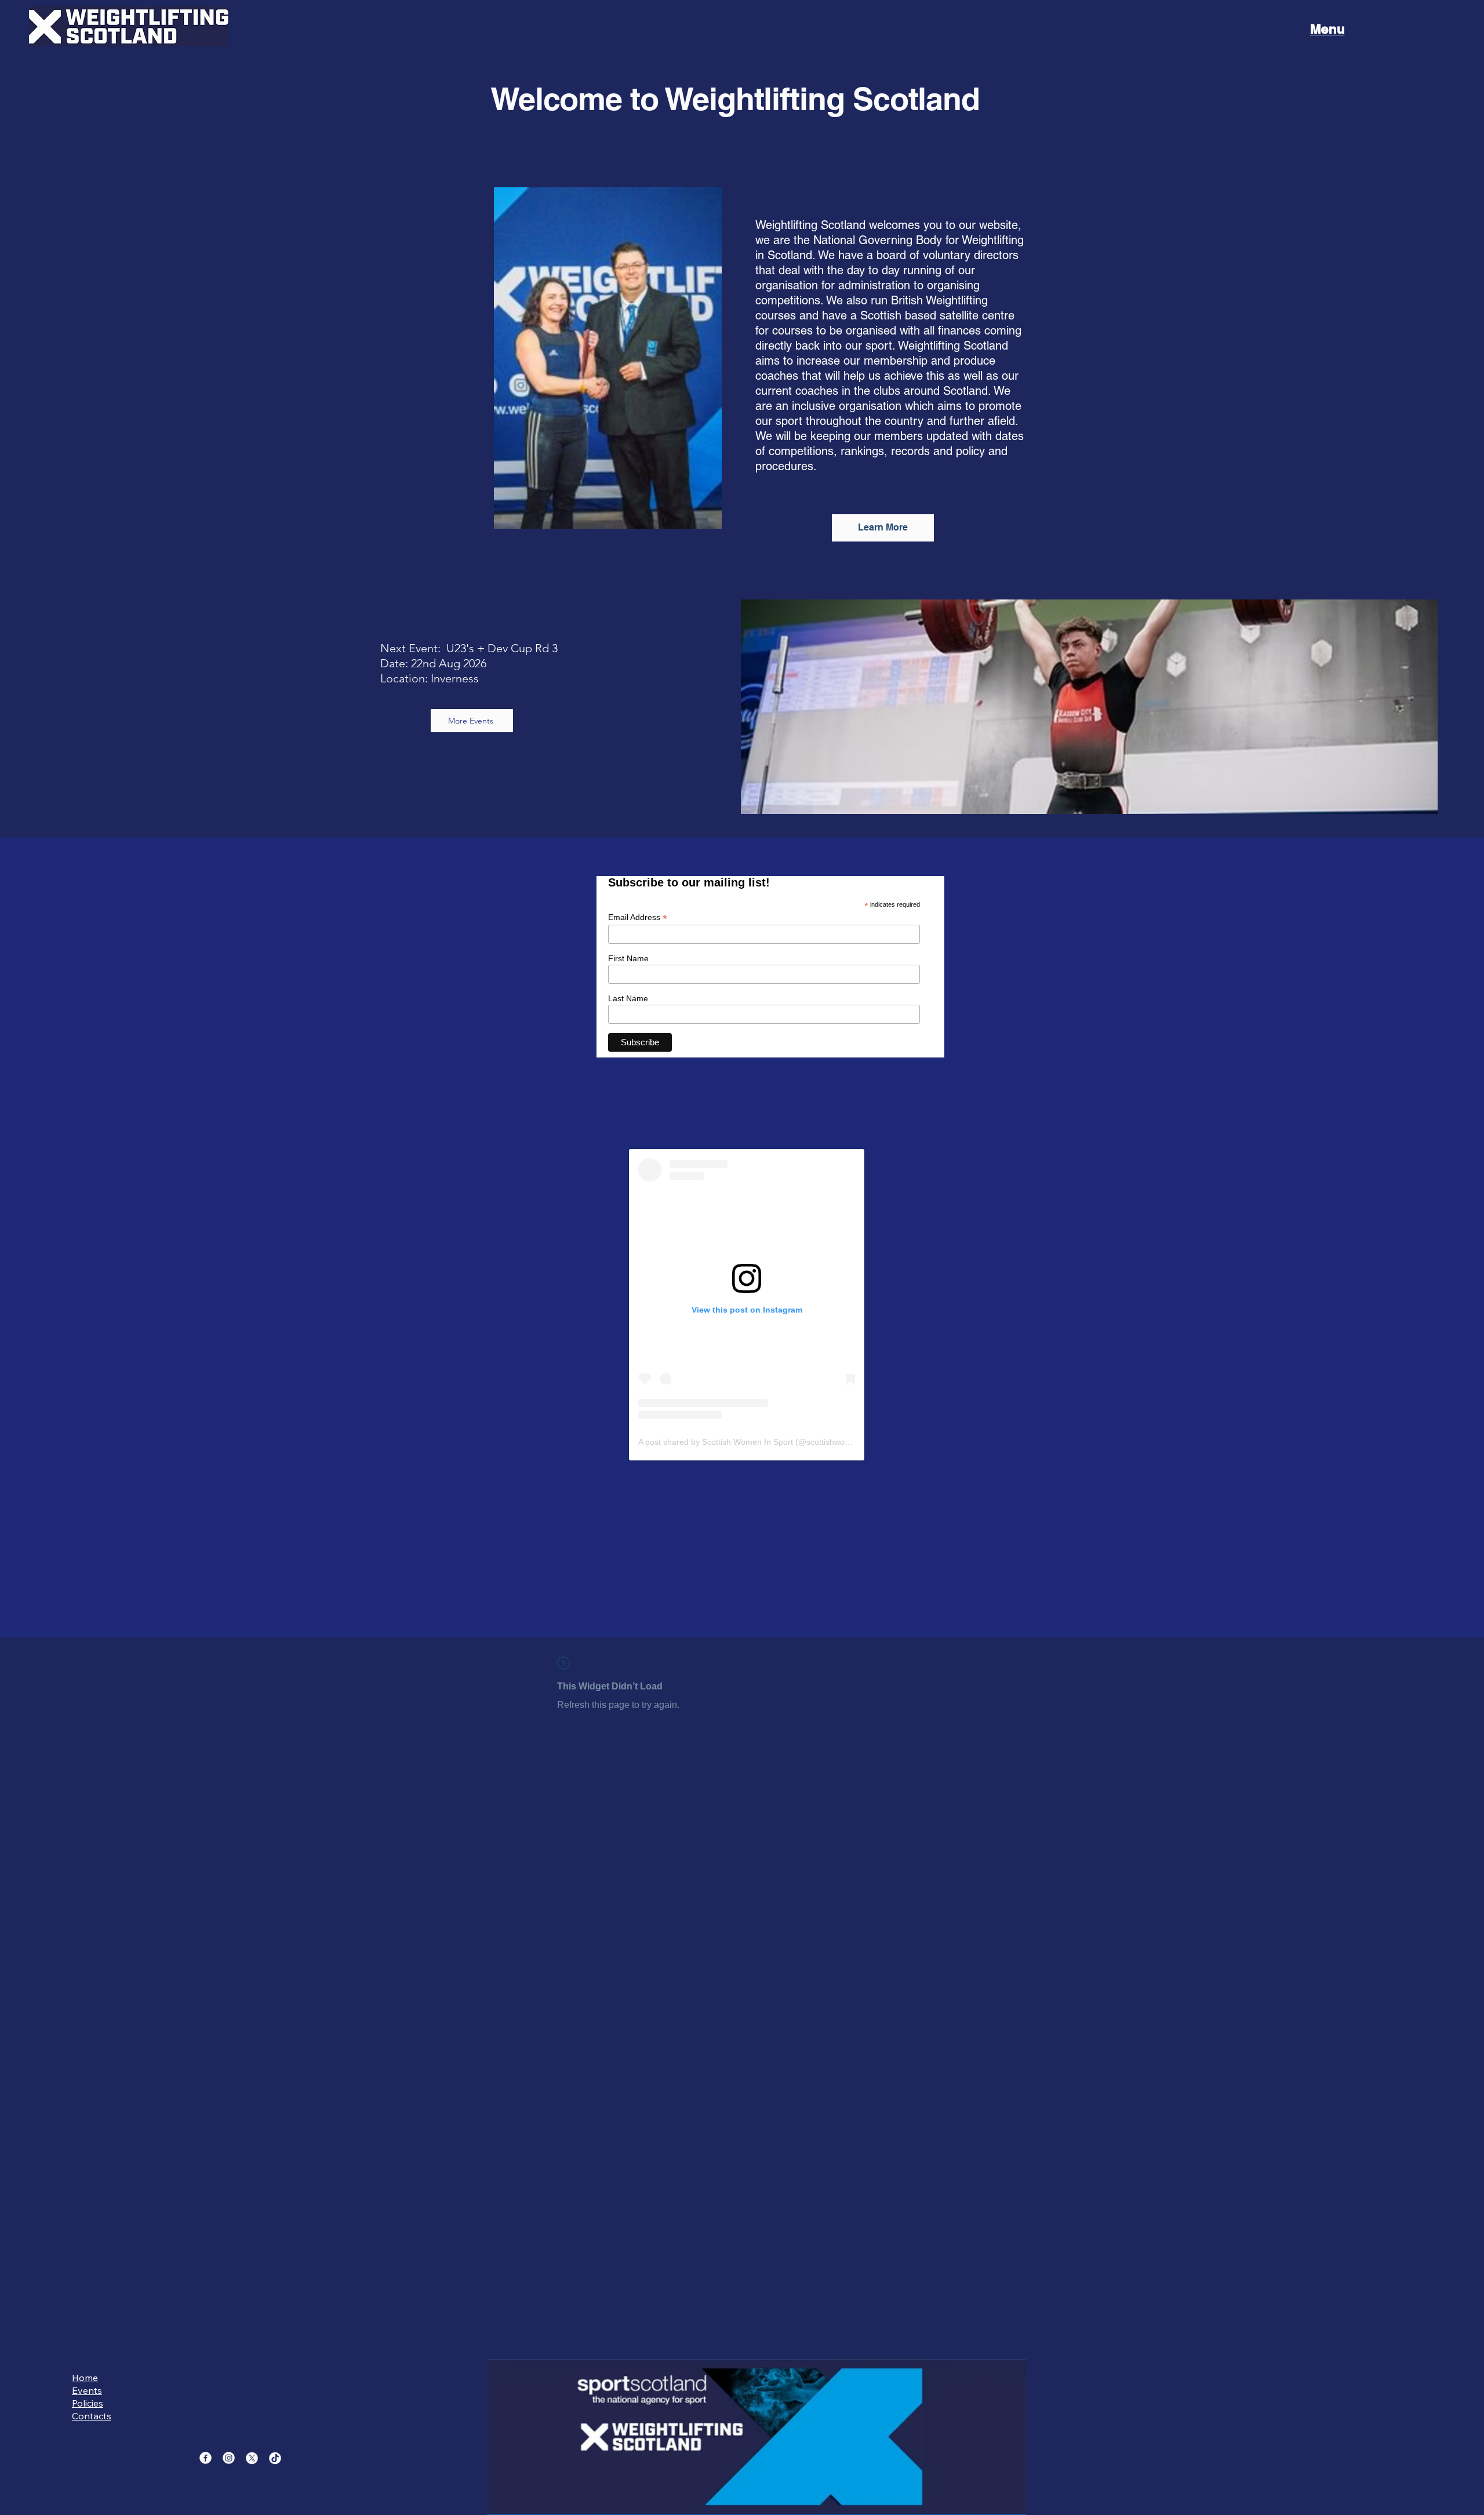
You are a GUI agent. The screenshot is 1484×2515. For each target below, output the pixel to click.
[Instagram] (229, 2458)
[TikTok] (275, 2458)
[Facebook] (205, 2458)
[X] (252, 2458)
